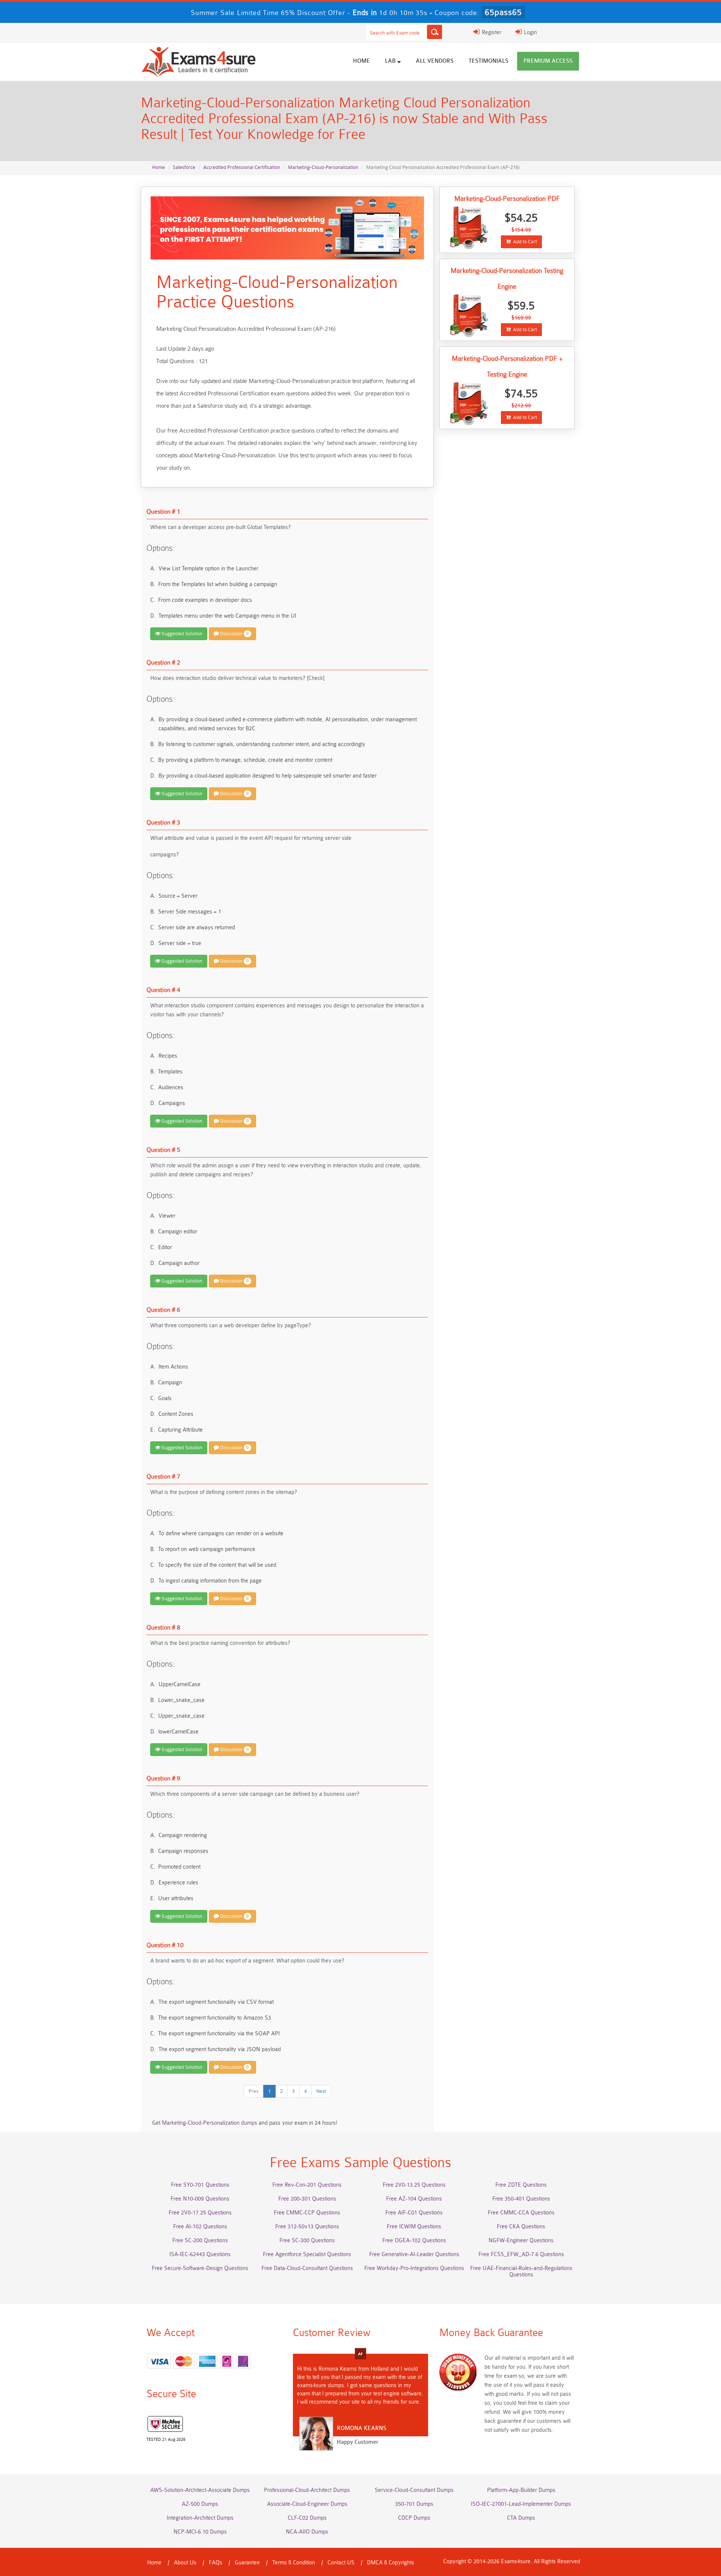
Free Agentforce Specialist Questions (307, 2254)
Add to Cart (524, 242)
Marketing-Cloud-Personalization (323, 167)
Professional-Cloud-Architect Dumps (307, 2490)
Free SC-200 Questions (200, 2241)
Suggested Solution (181, 634)
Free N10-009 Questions (200, 2199)
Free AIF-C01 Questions (414, 2213)
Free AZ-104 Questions (414, 2199)
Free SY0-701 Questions (200, 2185)
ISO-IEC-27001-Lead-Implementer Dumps (521, 2504)
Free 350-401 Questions (521, 2199)
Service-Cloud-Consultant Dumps (414, 2490)
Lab (391, 61)
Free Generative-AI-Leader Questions (414, 2254)
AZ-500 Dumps (200, 2504)
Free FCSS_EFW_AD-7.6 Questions (521, 2254)
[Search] (434, 32)
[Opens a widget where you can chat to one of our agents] (670, 2533)
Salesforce (184, 167)
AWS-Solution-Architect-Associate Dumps (200, 2490)
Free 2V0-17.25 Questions (200, 2213)
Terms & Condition (294, 2563)
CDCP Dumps (414, 2518)
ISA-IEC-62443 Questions (200, 2254)
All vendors (435, 61)
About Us (185, 2563)
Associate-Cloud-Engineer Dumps (307, 2504)
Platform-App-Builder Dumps (521, 2490)
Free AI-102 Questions (200, 2227)
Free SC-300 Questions (307, 2241)
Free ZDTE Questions (521, 2185)
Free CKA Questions (521, 2227)
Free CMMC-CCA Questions (521, 2213)
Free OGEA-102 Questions (414, 2241)
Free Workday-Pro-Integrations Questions (414, 2268)
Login (530, 32)
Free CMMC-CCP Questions (307, 2213)
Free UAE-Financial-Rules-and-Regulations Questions (521, 2272)
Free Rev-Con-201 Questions (307, 2185)
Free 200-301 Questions (307, 2199)
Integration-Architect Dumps (200, 2518)
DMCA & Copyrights (391, 2563)
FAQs (216, 2563)
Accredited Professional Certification (242, 167)
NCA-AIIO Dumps (307, 2532)
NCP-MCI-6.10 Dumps (200, 2532)
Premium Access (548, 61)
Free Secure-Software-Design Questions (200, 2268)
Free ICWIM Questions (414, 2227)
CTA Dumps (521, 2518)
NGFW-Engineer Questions (521, 2241)
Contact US (341, 2563)
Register (491, 32)
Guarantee (247, 2563)
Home (361, 61)
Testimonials (489, 61)
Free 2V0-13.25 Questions (414, 2185)
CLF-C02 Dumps (307, 2518)
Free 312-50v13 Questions (307, 2227)
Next (321, 2091)
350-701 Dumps (414, 2504)
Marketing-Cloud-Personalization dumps (210, 2123)
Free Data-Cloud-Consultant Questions (307, 2268)
